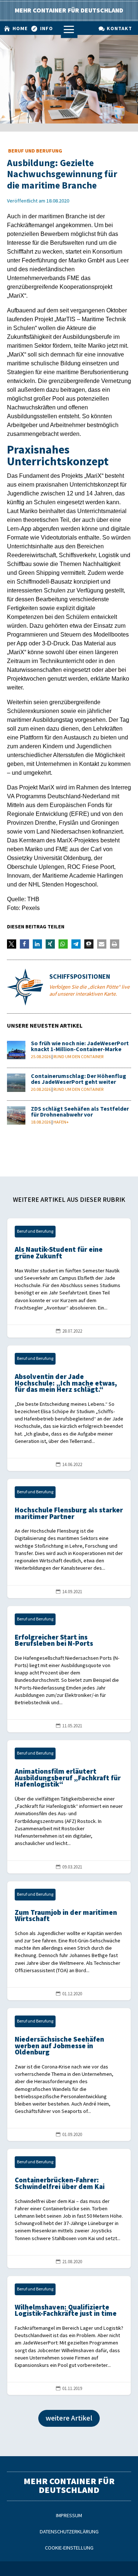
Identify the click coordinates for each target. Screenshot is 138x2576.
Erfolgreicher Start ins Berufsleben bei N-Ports (69, 1669)
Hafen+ (61, 1122)
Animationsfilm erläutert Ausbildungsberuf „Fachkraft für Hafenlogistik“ (69, 1807)
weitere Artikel (69, 2418)
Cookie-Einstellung (69, 2548)
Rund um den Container (78, 1057)
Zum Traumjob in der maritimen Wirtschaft (69, 1941)
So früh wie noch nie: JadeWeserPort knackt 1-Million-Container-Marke (80, 1047)
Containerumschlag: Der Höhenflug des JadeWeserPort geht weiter (79, 1079)
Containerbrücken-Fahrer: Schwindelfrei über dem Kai (69, 2208)
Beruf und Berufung (35, 151)
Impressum (69, 2516)
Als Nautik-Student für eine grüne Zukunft (69, 1278)
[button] (12, 944)
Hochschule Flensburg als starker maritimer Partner (69, 1538)
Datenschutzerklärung (69, 2532)
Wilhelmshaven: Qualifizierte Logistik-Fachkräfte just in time (69, 2336)
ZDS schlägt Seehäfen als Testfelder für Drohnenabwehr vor (80, 1112)
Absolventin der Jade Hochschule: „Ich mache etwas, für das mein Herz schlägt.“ (69, 1408)
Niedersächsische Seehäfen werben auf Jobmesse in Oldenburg (69, 2075)
